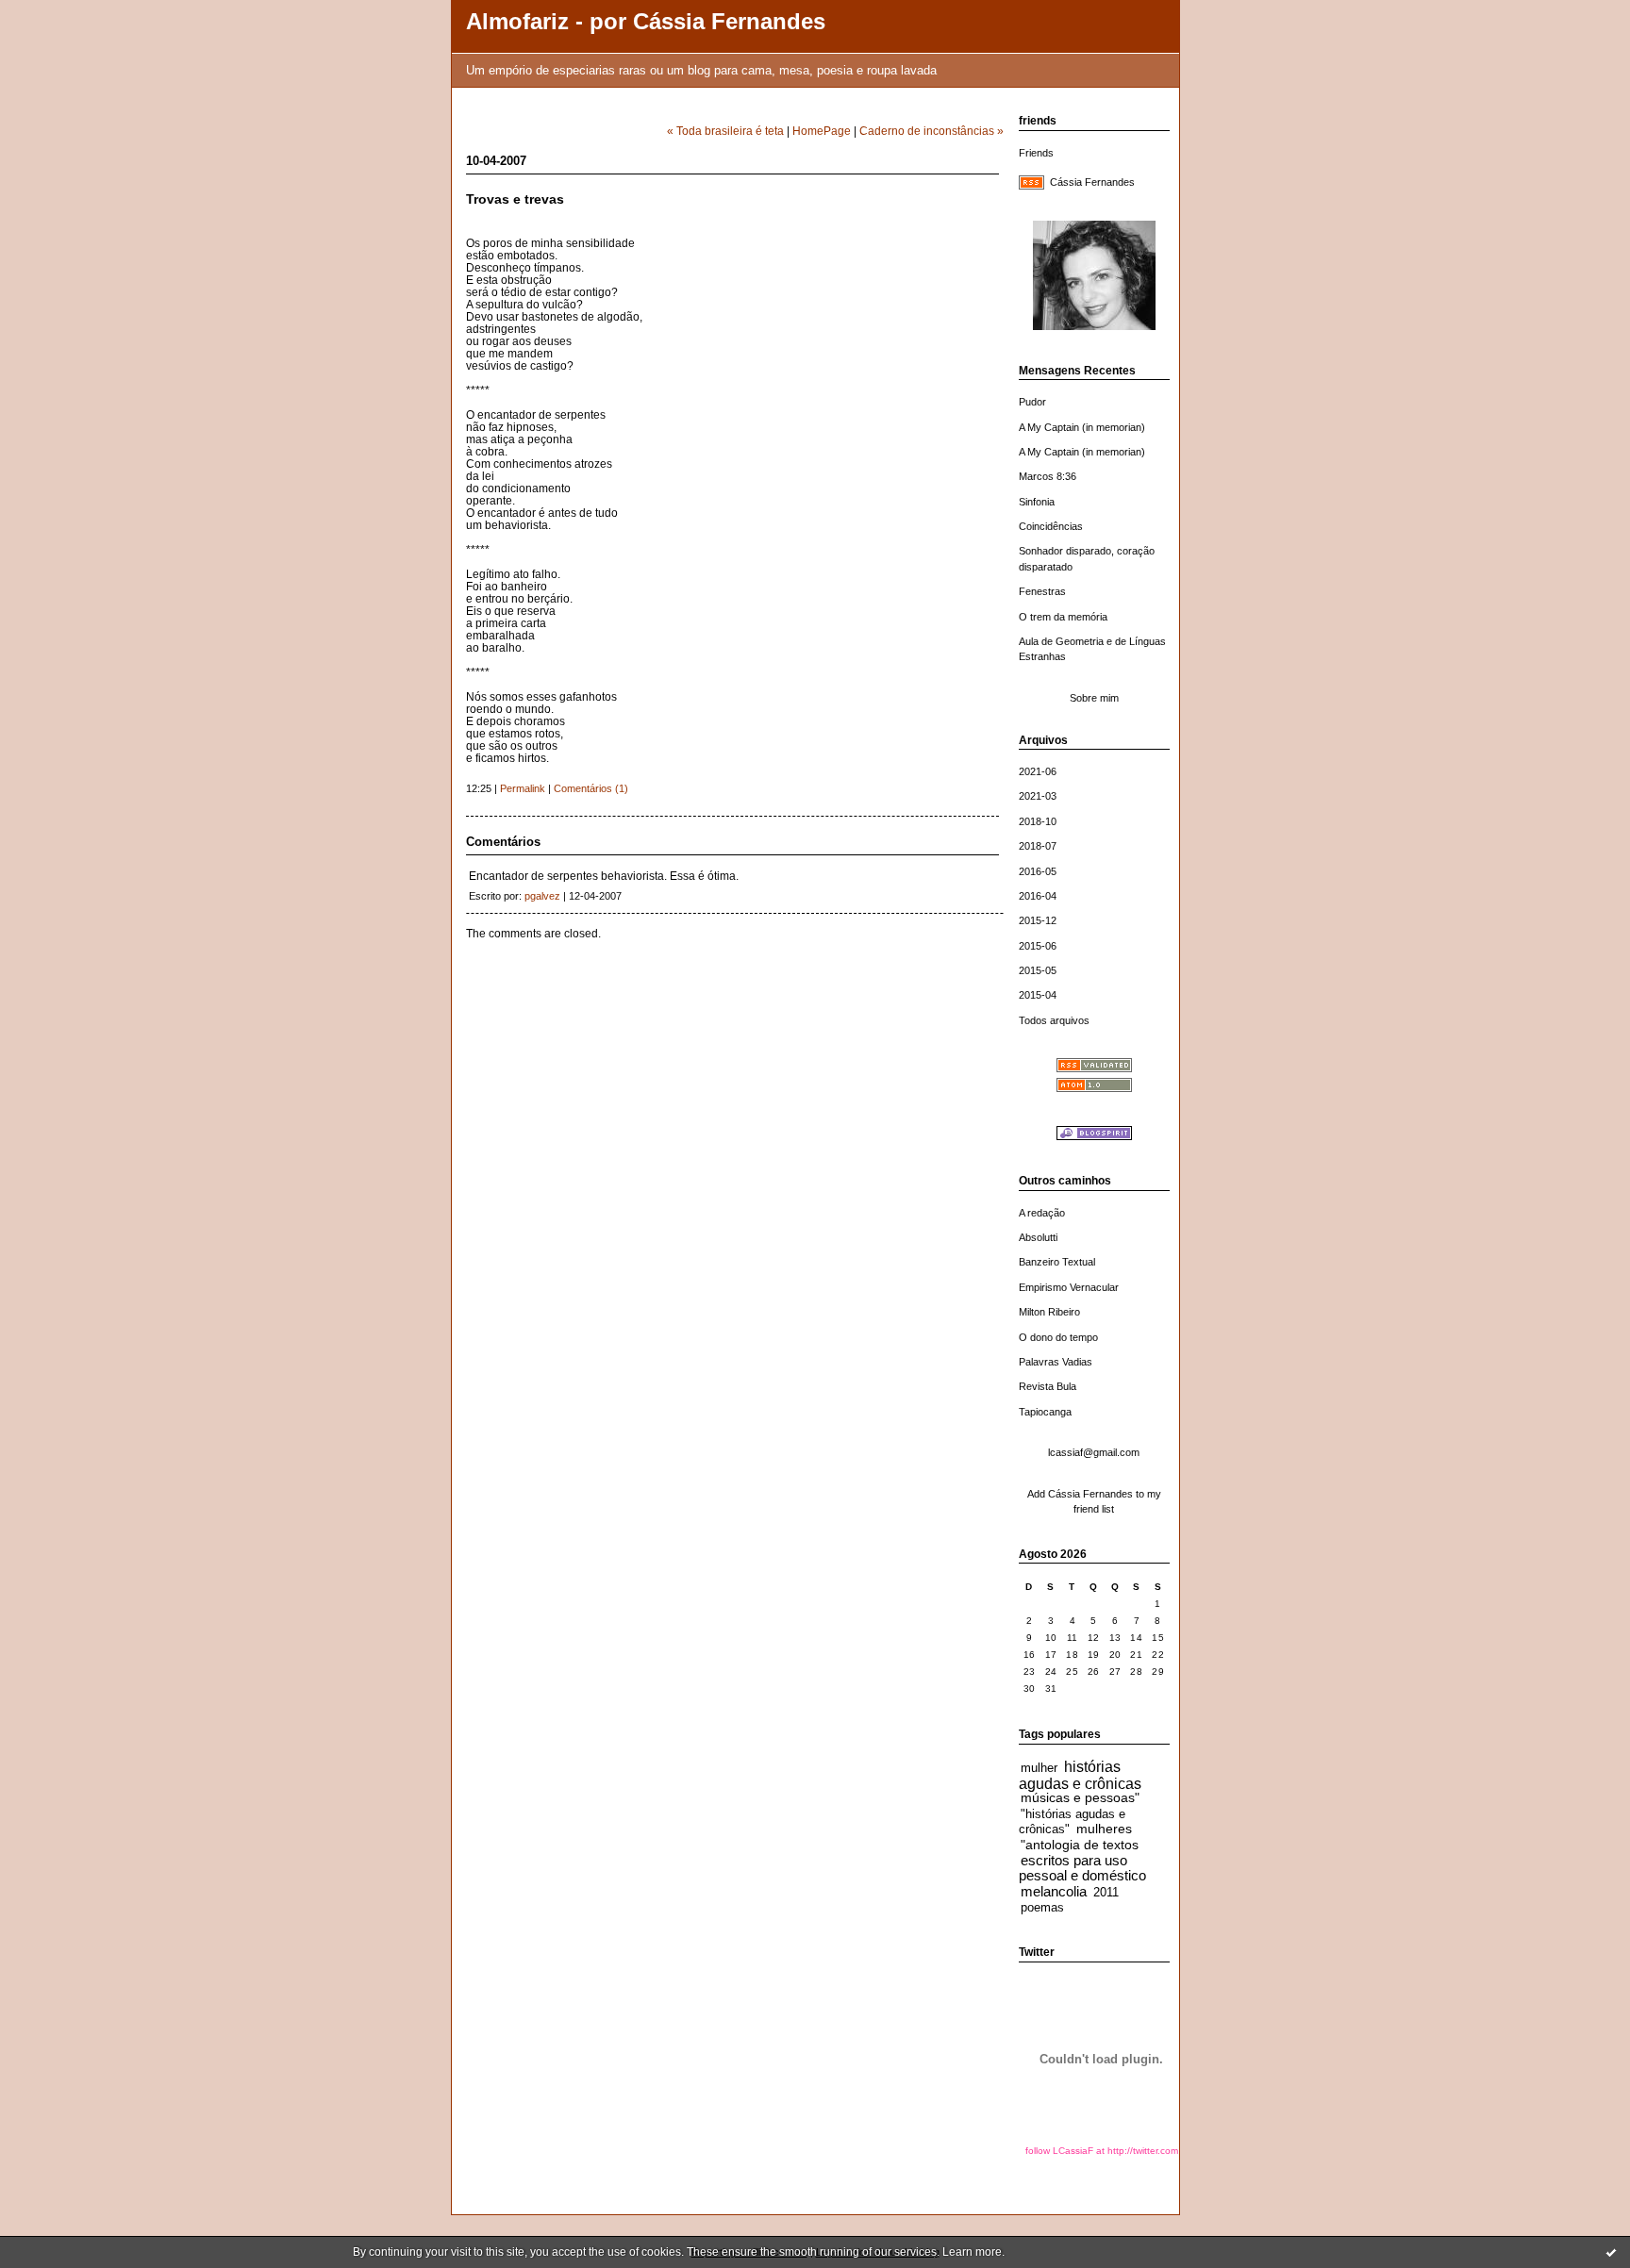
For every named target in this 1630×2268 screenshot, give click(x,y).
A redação (1042, 1213)
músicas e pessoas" (1080, 1798)
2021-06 (1038, 771)
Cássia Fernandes (1092, 182)
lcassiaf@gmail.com (1094, 1452)
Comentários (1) (591, 788)
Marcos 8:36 (1048, 476)
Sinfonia (1037, 502)
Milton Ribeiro (1049, 1312)
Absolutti (1038, 1237)
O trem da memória (1063, 617)
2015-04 (1038, 995)
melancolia (1054, 1891)
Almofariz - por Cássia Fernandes (646, 22)
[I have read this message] (1611, 2252)
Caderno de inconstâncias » (931, 131)
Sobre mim (1094, 698)
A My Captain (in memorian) (1082, 427)
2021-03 (1038, 796)
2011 (1106, 1893)
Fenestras (1042, 591)
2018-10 (1038, 821)
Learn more (972, 2252)
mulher (1039, 1768)
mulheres (1104, 1829)
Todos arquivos (1054, 1020)
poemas (1042, 1908)
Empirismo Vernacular (1069, 1287)
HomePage (822, 131)
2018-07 (1038, 846)
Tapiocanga (1045, 1412)
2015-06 (1038, 946)
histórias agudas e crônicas (1080, 1775)
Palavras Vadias (1056, 1362)
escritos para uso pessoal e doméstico (1082, 1868)
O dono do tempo (1058, 1337)
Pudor (1032, 402)
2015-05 (1038, 970)
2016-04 (1038, 896)
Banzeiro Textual (1057, 1262)
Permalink (523, 788)
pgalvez (542, 896)
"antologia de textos (1080, 1845)
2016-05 (1038, 871)
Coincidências (1051, 526)
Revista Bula (1048, 1386)
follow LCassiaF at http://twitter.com (1102, 2151)
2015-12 (1038, 920)
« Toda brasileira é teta (725, 131)
